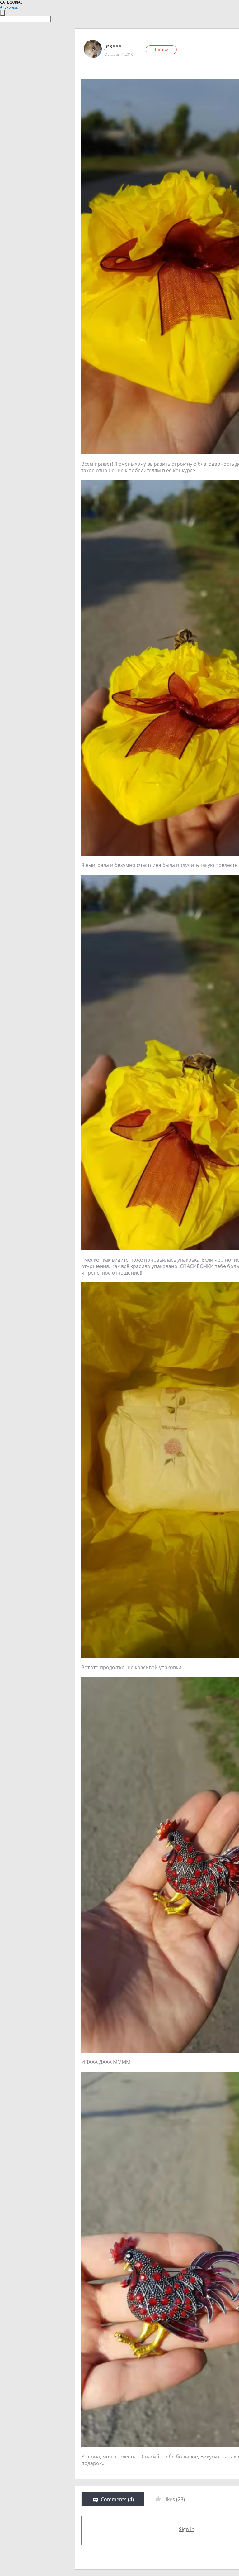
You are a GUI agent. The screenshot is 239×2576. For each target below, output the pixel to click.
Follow (161, 50)
